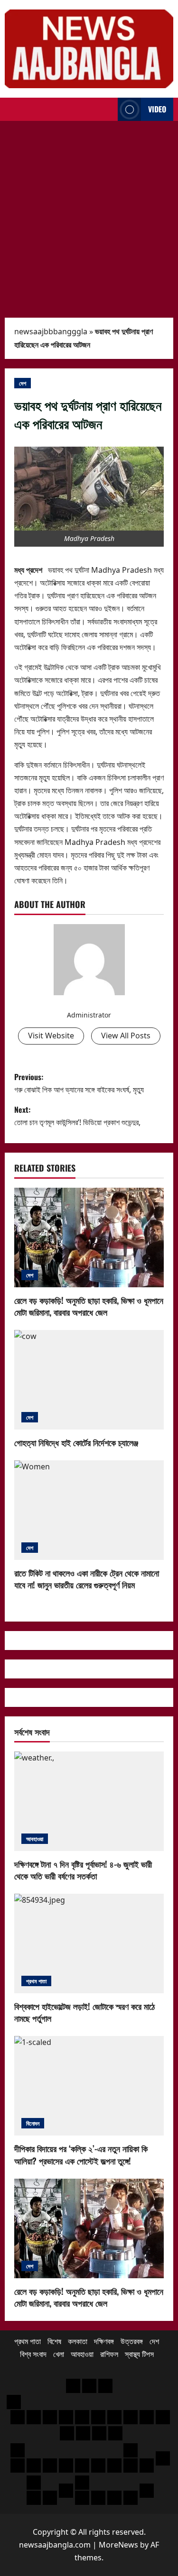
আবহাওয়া (35, 1838)
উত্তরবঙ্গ (132, 2341)
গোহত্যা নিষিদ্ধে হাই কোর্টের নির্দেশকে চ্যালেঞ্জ (76, 1442)
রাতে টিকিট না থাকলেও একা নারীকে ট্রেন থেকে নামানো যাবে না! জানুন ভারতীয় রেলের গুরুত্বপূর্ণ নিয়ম (87, 1579)
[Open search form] (108, 110)
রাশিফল (109, 2354)
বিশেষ (54, 2341)
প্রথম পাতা (36, 1981)
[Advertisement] (89, 215)
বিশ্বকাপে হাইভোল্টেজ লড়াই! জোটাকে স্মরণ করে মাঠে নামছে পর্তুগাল (84, 2012)
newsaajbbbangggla (51, 331)
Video (157, 109)
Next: (77, 1116)
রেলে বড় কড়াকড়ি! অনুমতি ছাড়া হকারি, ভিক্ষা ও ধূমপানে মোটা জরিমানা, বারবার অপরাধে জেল (89, 1306)
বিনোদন (33, 2123)
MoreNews (118, 2545)
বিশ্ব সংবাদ (33, 2354)
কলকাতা (78, 2341)
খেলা (59, 2354)
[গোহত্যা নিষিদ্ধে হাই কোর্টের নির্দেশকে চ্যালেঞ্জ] (89, 1380)
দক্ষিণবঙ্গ (104, 2341)
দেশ (23, 383)
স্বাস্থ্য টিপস (139, 2354)
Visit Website (51, 1036)
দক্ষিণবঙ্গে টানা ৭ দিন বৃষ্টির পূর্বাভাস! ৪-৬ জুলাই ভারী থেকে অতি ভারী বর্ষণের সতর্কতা (83, 1870)
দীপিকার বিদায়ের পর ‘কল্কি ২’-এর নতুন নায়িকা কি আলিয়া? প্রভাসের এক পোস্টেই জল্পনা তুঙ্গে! (81, 2154)
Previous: (79, 1083)
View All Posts (126, 1036)
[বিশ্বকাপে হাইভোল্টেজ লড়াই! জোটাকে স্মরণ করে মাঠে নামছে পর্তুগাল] (89, 1943)
